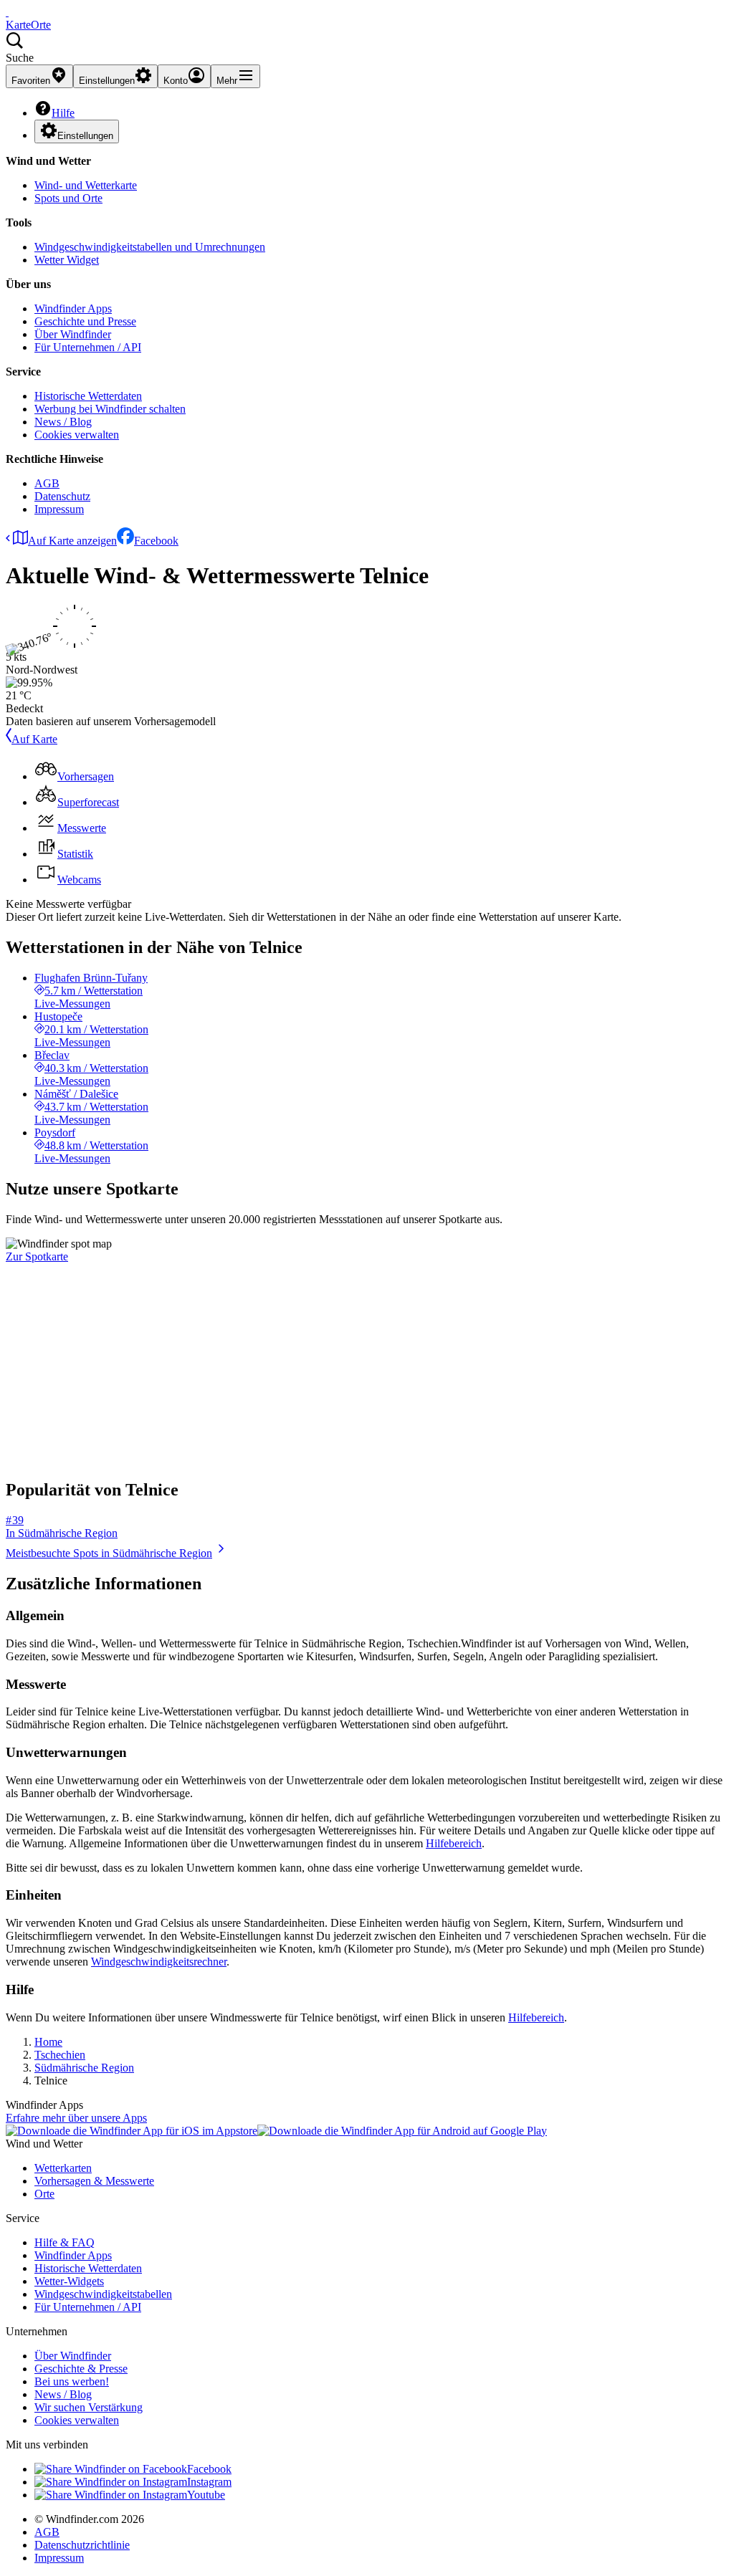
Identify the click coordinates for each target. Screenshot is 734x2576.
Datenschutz (62, 496)
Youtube (206, 2495)
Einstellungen (85, 136)
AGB (47, 483)
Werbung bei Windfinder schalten (110, 409)
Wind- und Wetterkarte (86, 185)
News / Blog (63, 422)
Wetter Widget (67, 260)
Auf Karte (34, 739)
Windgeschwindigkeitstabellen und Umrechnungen (150, 247)
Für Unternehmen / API (88, 347)
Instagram (209, 2482)
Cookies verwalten (77, 435)
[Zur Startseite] (7, 12)
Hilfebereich (454, 1843)
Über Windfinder (73, 334)
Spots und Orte (68, 198)
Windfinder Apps (73, 308)
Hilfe (63, 113)
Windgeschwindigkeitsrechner (159, 1962)
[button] (367, 48)
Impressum (59, 509)
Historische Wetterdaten (88, 396)
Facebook (156, 541)
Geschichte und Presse (85, 321)
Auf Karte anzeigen (72, 541)
